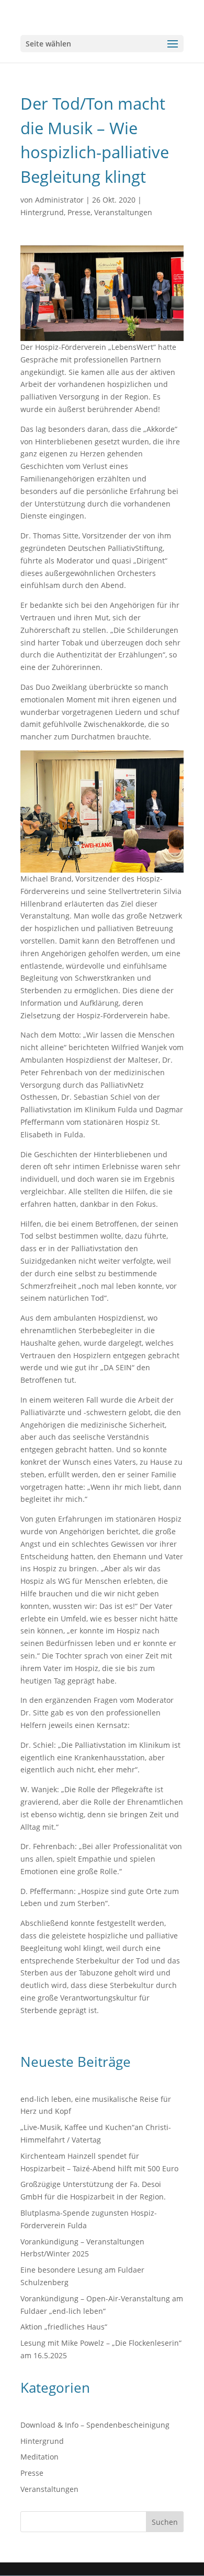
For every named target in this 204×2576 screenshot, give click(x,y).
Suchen (165, 2522)
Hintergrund (42, 212)
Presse (79, 212)
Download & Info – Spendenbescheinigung (95, 2425)
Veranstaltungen (123, 212)
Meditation (39, 2457)
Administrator (59, 200)
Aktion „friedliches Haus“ (64, 2327)
